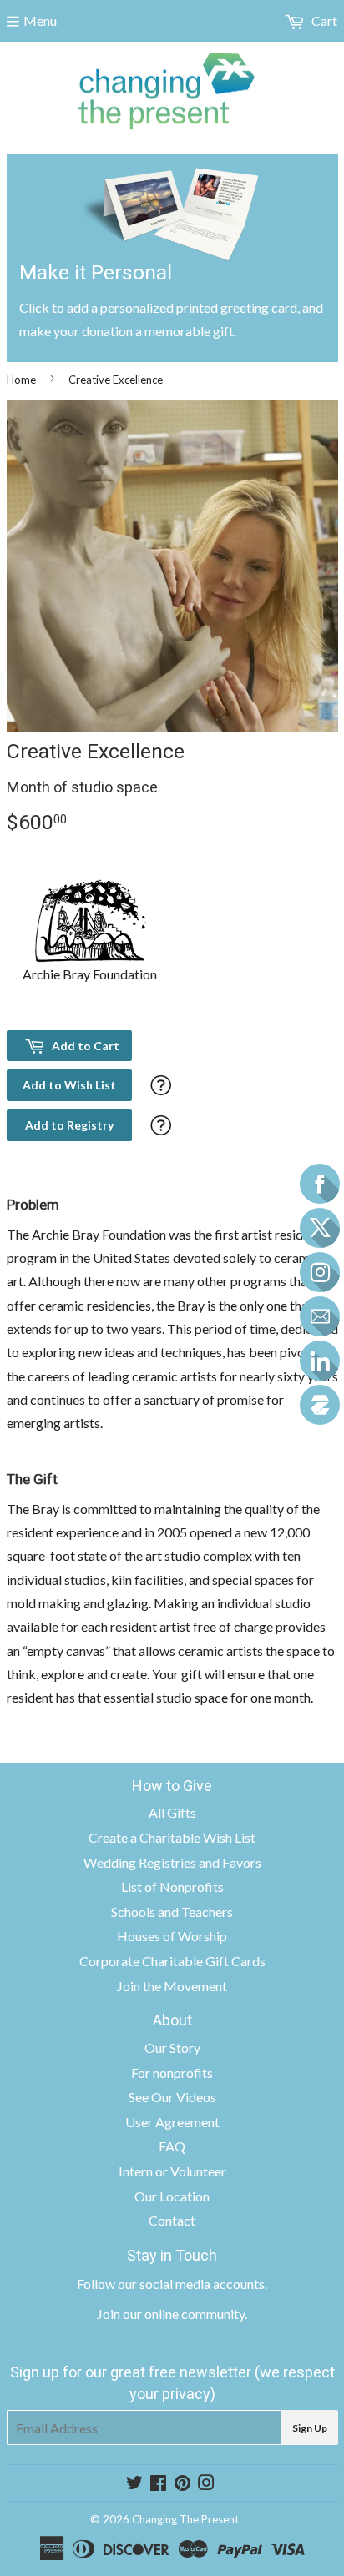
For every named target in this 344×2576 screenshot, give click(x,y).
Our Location (172, 2196)
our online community (184, 2314)
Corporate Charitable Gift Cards (172, 1961)
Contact (172, 2220)
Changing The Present (185, 2519)
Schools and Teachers (172, 1912)
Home (21, 380)
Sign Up (310, 2428)
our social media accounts (191, 2284)
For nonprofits (172, 2073)
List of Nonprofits (172, 1887)
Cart (323, 20)
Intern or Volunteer (172, 2171)
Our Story (172, 2048)
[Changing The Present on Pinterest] (182, 2484)
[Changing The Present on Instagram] (206, 2484)
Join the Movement (172, 1986)
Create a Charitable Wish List (172, 1837)
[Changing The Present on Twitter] (134, 2484)
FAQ (172, 2146)
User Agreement (172, 2122)
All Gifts (172, 1812)
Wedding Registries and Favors (172, 1862)
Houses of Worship (172, 1936)
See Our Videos (172, 2097)
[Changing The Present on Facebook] (158, 2484)
